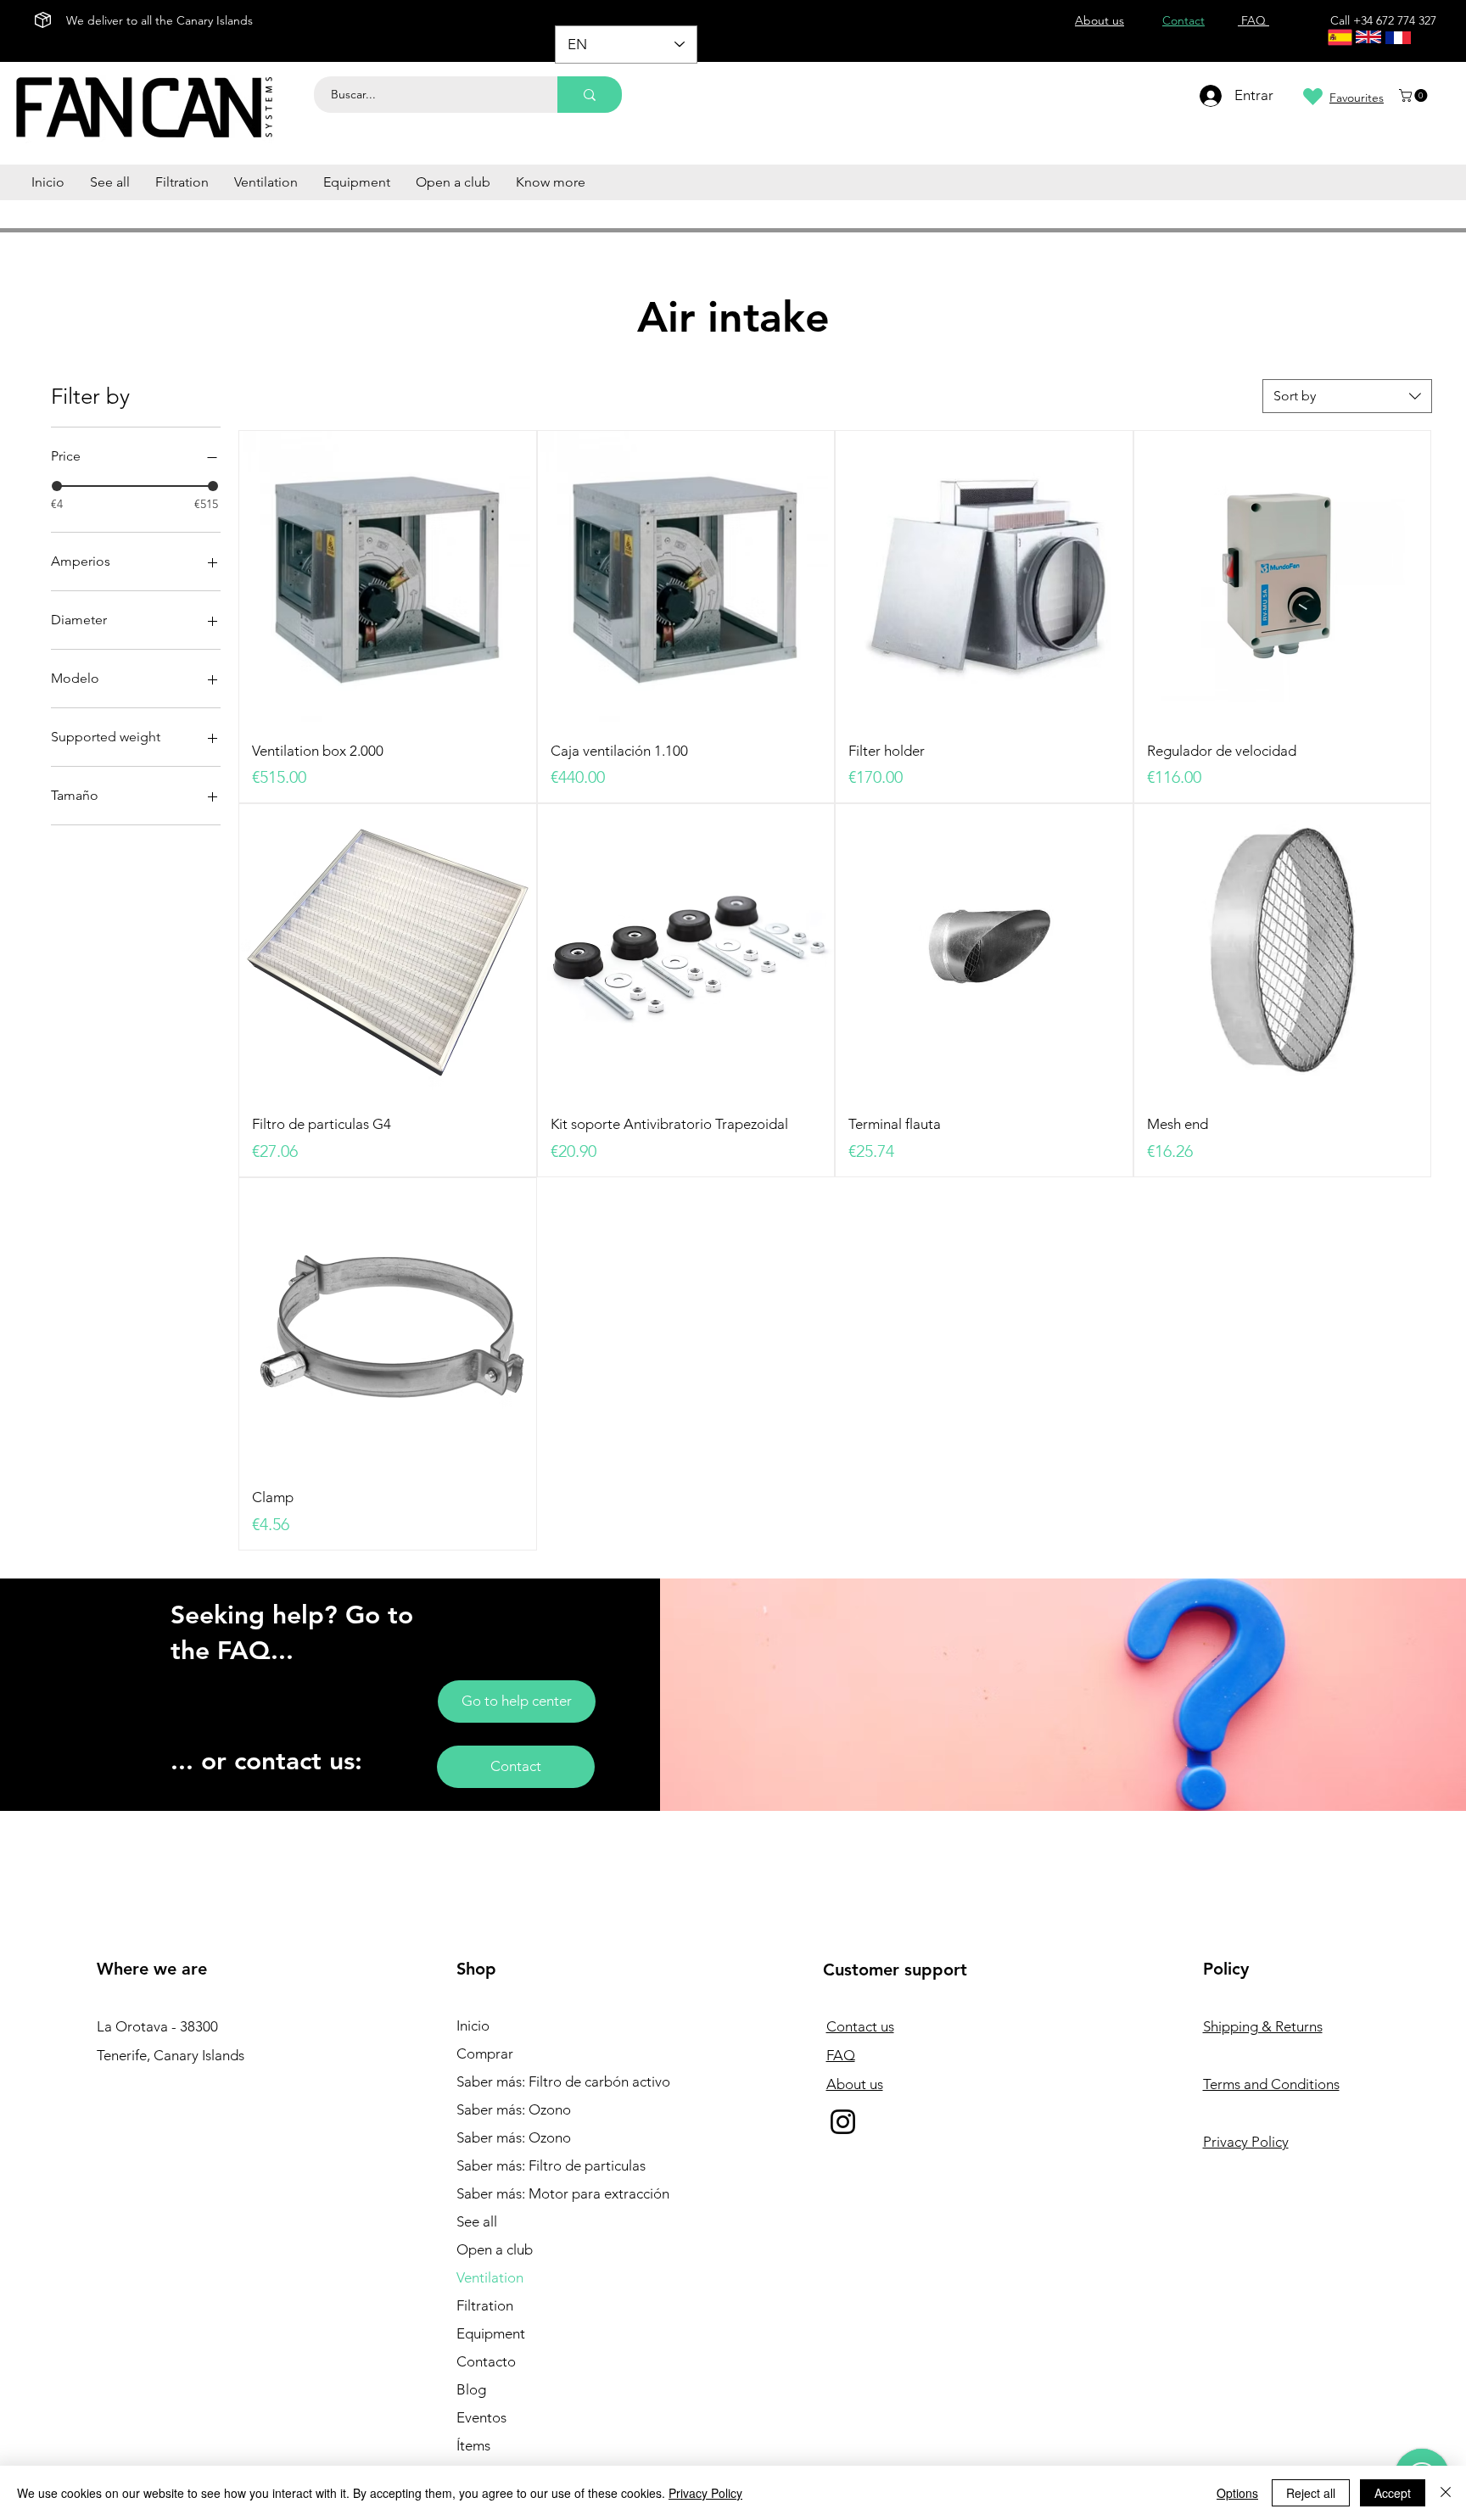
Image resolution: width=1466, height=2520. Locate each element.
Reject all (1311, 2493)
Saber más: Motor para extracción (549, 2193)
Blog (471, 2389)
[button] (1415, 95)
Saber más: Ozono (514, 2109)
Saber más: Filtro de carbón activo (549, 2081)
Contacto (486, 2361)
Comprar (485, 2053)
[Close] (1446, 2493)
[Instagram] (843, 2122)
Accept (1393, 2493)
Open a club (495, 2249)
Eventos (481, 2417)
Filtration (485, 2305)
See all (477, 2221)
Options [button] (1237, 2493)
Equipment (491, 2333)
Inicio (473, 2025)
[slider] (57, 486)
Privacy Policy (705, 2493)
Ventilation (490, 2277)
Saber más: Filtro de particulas (549, 2165)
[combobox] (1347, 396)
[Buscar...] (590, 95)
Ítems (473, 2445)
